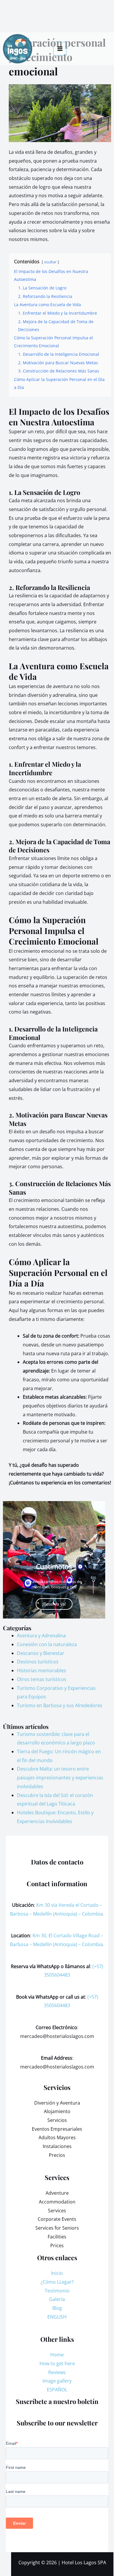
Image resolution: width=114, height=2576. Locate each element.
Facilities (57, 2237)
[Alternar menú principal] (60, 49)
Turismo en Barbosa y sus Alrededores (60, 1705)
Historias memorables (42, 1670)
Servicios (57, 2120)
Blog (57, 2308)
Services (57, 2211)
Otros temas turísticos (42, 1679)
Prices (57, 2245)
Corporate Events (57, 2219)
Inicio (57, 2273)
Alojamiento (57, 2111)
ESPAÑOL (57, 2390)
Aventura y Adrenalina (41, 1636)
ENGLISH (57, 2317)
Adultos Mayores (57, 2137)
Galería (57, 2299)
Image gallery (57, 2381)
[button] (9, 1560)
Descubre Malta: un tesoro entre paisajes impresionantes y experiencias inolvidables (60, 1777)
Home (57, 2355)
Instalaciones (57, 2146)
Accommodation (57, 2202)
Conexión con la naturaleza (47, 1644)
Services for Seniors (57, 2228)
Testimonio (57, 2291)
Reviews (57, 2372)
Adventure (57, 2193)
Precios (57, 2155)
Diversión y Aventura (57, 2103)
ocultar (50, 262)
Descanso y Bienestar (41, 1653)
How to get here (57, 2363)
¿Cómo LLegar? (57, 2282)
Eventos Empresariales (57, 2129)
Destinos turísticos (38, 1662)
